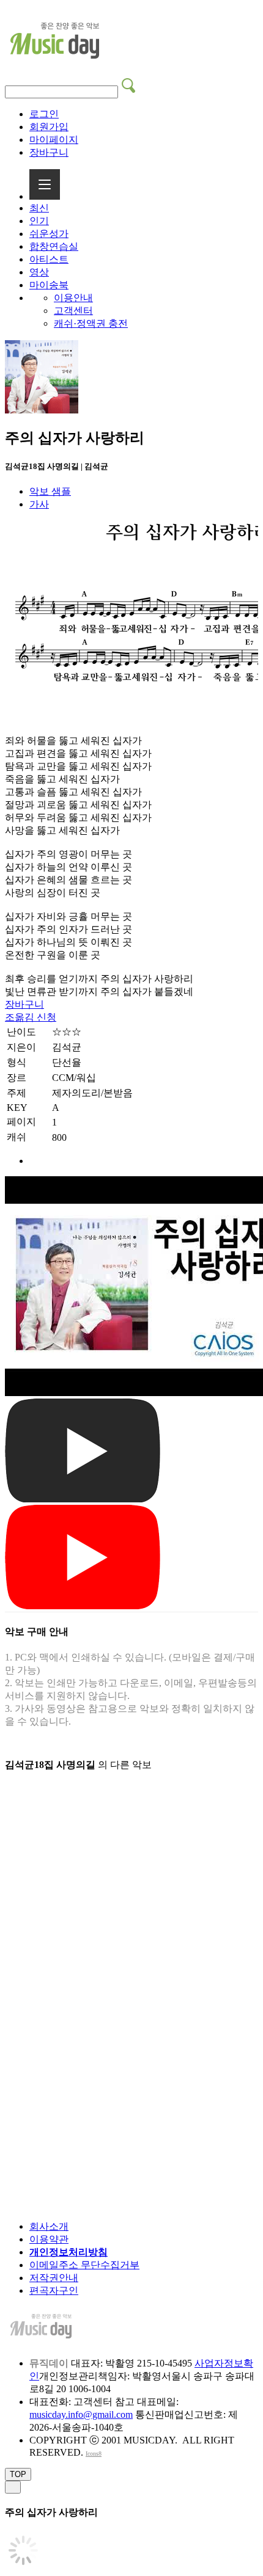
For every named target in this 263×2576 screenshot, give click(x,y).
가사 (39, 504)
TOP (18, 2474)
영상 (39, 272)
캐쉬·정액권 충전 (91, 323)
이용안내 (73, 298)
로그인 (44, 114)
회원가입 (49, 127)
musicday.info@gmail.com (81, 2414)
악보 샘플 (50, 491)
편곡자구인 (54, 2290)
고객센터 (73, 311)
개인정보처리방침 (69, 2252)
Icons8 (94, 2454)
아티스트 (49, 259)
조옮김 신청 (31, 1017)
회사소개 (49, 2226)
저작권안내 (54, 2278)
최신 (39, 208)
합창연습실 (54, 246)
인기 (39, 221)
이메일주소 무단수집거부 (84, 2265)
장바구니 (49, 152)
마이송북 (49, 285)
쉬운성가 (49, 234)
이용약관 (49, 2239)
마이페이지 (54, 140)
